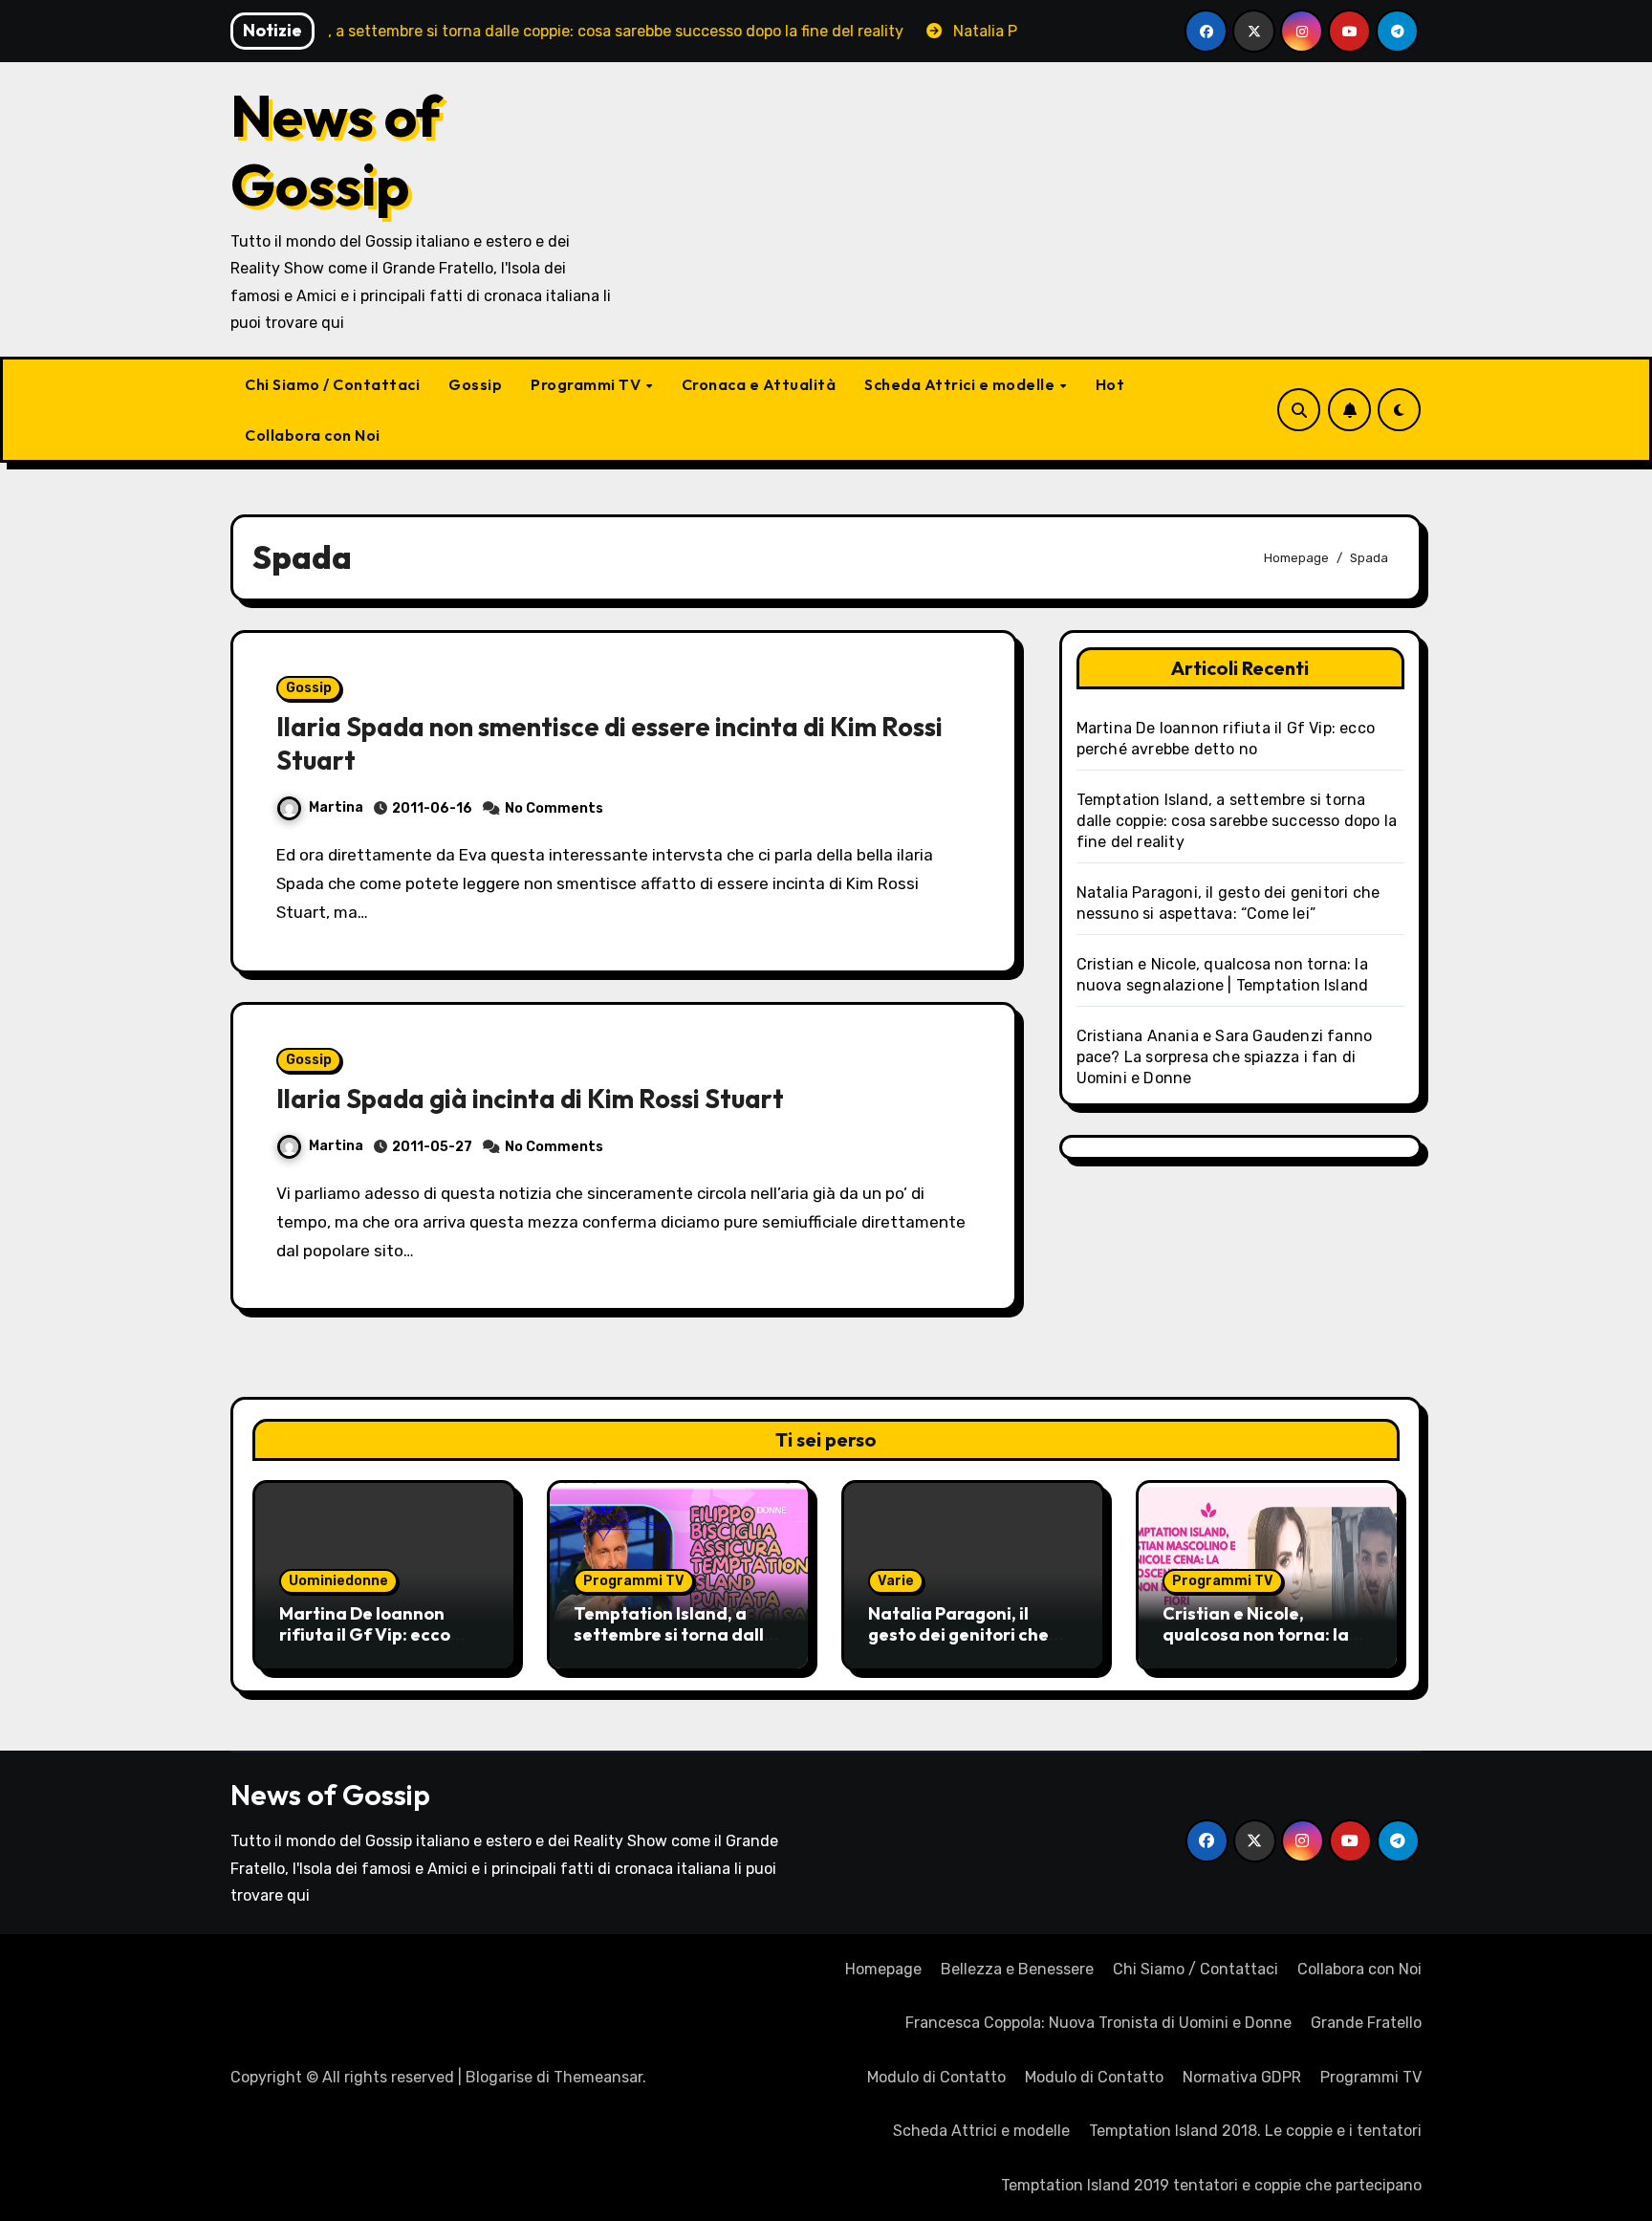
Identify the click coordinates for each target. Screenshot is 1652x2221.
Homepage (883, 1969)
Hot (1110, 384)
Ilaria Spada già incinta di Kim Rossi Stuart (530, 1099)
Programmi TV (587, 384)
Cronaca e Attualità (759, 384)
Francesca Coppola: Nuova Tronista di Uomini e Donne (1098, 2023)
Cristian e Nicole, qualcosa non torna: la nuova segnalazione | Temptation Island (1256, 1644)
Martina (336, 807)
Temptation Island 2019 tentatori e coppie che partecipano (1211, 2185)
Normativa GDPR (1242, 2077)
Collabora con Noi (313, 435)
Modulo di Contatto (936, 2077)
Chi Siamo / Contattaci (332, 384)
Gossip (475, 384)
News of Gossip (336, 150)
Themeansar (598, 2077)
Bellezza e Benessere (1017, 1969)
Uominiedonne (338, 1581)
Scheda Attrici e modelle (961, 384)
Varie (896, 1581)
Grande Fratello (1366, 2023)
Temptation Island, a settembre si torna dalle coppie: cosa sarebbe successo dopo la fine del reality (1237, 821)
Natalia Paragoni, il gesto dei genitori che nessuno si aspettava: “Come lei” (959, 1644)
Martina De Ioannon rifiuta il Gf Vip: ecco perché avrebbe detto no (382, 1634)
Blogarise (499, 2077)
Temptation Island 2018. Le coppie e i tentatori (1255, 2131)
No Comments (554, 808)
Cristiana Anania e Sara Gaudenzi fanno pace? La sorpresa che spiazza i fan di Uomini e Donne (1225, 1057)
